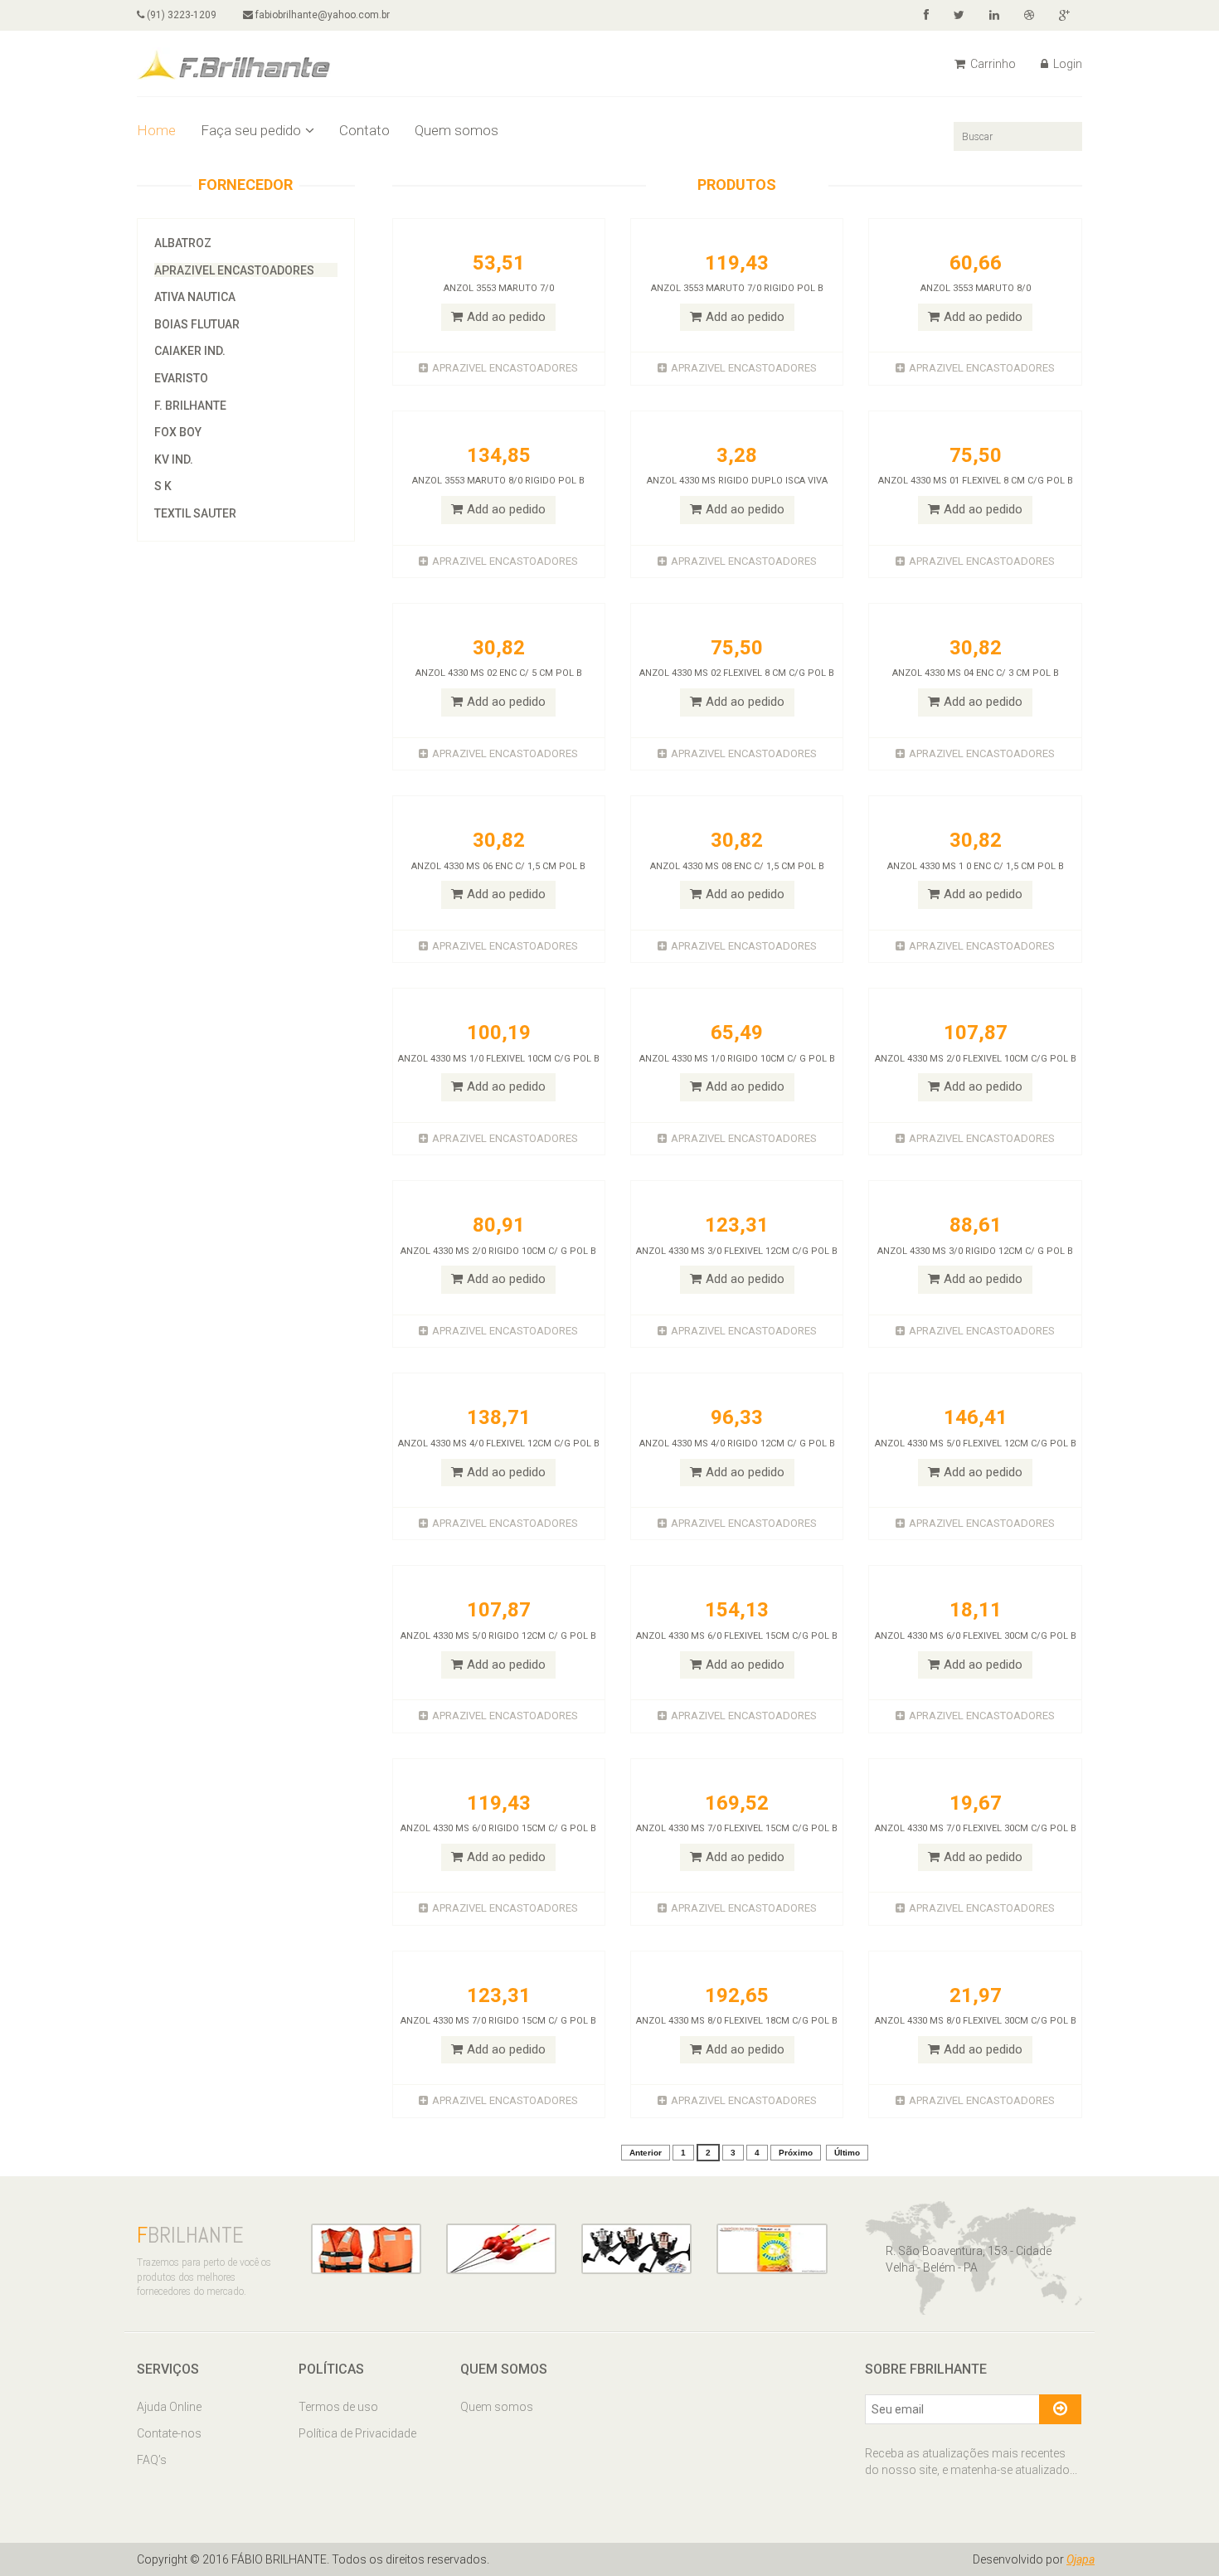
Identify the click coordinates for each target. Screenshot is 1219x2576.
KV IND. (174, 459)
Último (847, 2153)
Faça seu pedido (251, 130)
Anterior (646, 2153)
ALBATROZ (183, 243)
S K (163, 486)
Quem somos (457, 130)
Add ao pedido (506, 317)
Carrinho (992, 64)
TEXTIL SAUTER (195, 513)
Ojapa (1081, 2559)
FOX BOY (178, 432)
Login (1066, 64)
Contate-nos (169, 2433)
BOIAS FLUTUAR (197, 324)
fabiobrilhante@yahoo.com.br (321, 15)
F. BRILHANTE (190, 406)
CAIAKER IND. (190, 351)
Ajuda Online (169, 2407)
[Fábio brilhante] (234, 62)
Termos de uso (338, 2407)
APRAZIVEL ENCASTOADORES (234, 270)
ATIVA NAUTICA (195, 297)
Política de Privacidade (357, 2433)
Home (156, 130)
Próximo (796, 2153)
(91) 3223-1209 (180, 15)
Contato (364, 130)
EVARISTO (181, 378)
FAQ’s (152, 2460)
